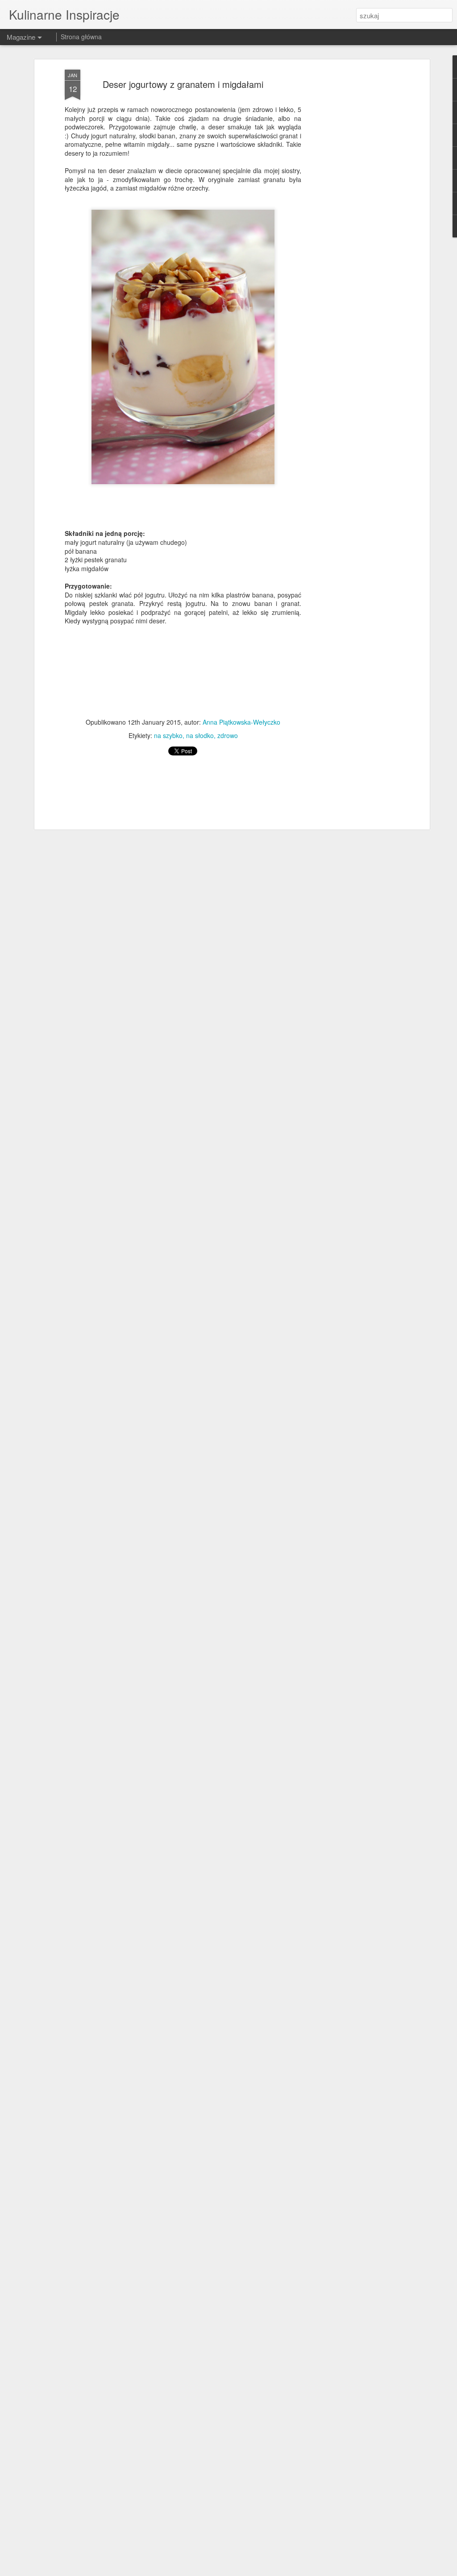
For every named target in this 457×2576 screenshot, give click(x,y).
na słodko (200, 735)
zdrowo (228, 735)
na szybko (168, 735)
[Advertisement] (350, 210)
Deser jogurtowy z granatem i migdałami (183, 84)
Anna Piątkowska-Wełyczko (241, 722)
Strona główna (81, 37)
